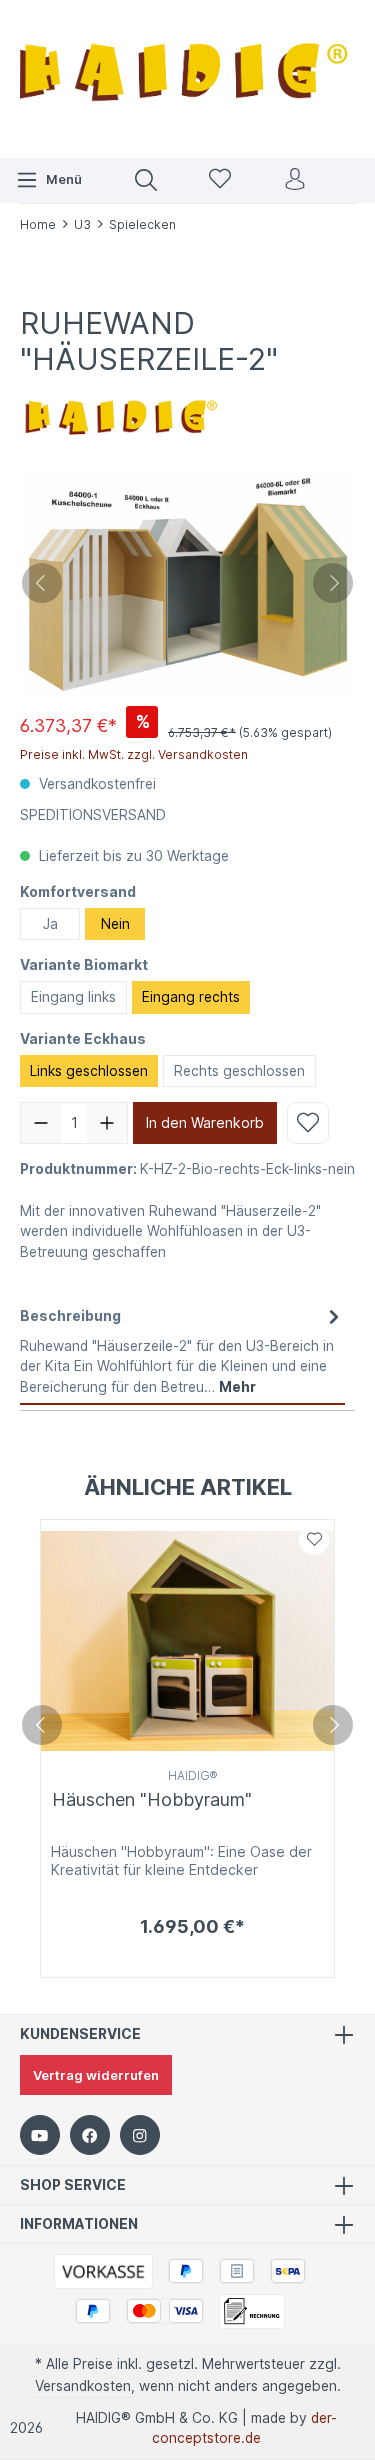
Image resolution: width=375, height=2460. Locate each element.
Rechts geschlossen (239, 1071)
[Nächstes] (333, 583)
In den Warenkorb (205, 1122)
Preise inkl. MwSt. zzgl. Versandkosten (134, 754)
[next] (333, 1725)
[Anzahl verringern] (41, 1123)
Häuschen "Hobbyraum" (152, 1799)
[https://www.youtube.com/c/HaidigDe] (40, 2135)
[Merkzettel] (220, 180)
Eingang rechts (191, 997)
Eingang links (73, 997)
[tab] (182, 1351)
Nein (115, 924)
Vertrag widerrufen (96, 2075)
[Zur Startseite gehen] (187, 76)
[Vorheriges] (42, 583)
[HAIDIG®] (120, 413)
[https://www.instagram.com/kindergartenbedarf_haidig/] (140, 2135)
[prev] (42, 1725)
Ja (50, 924)
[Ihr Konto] (295, 180)
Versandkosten (83, 2386)
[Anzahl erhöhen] (107, 1123)
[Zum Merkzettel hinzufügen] (308, 1123)
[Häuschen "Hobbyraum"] (187, 1641)
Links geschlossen (89, 1071)
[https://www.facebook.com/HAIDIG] (90, 2135)
